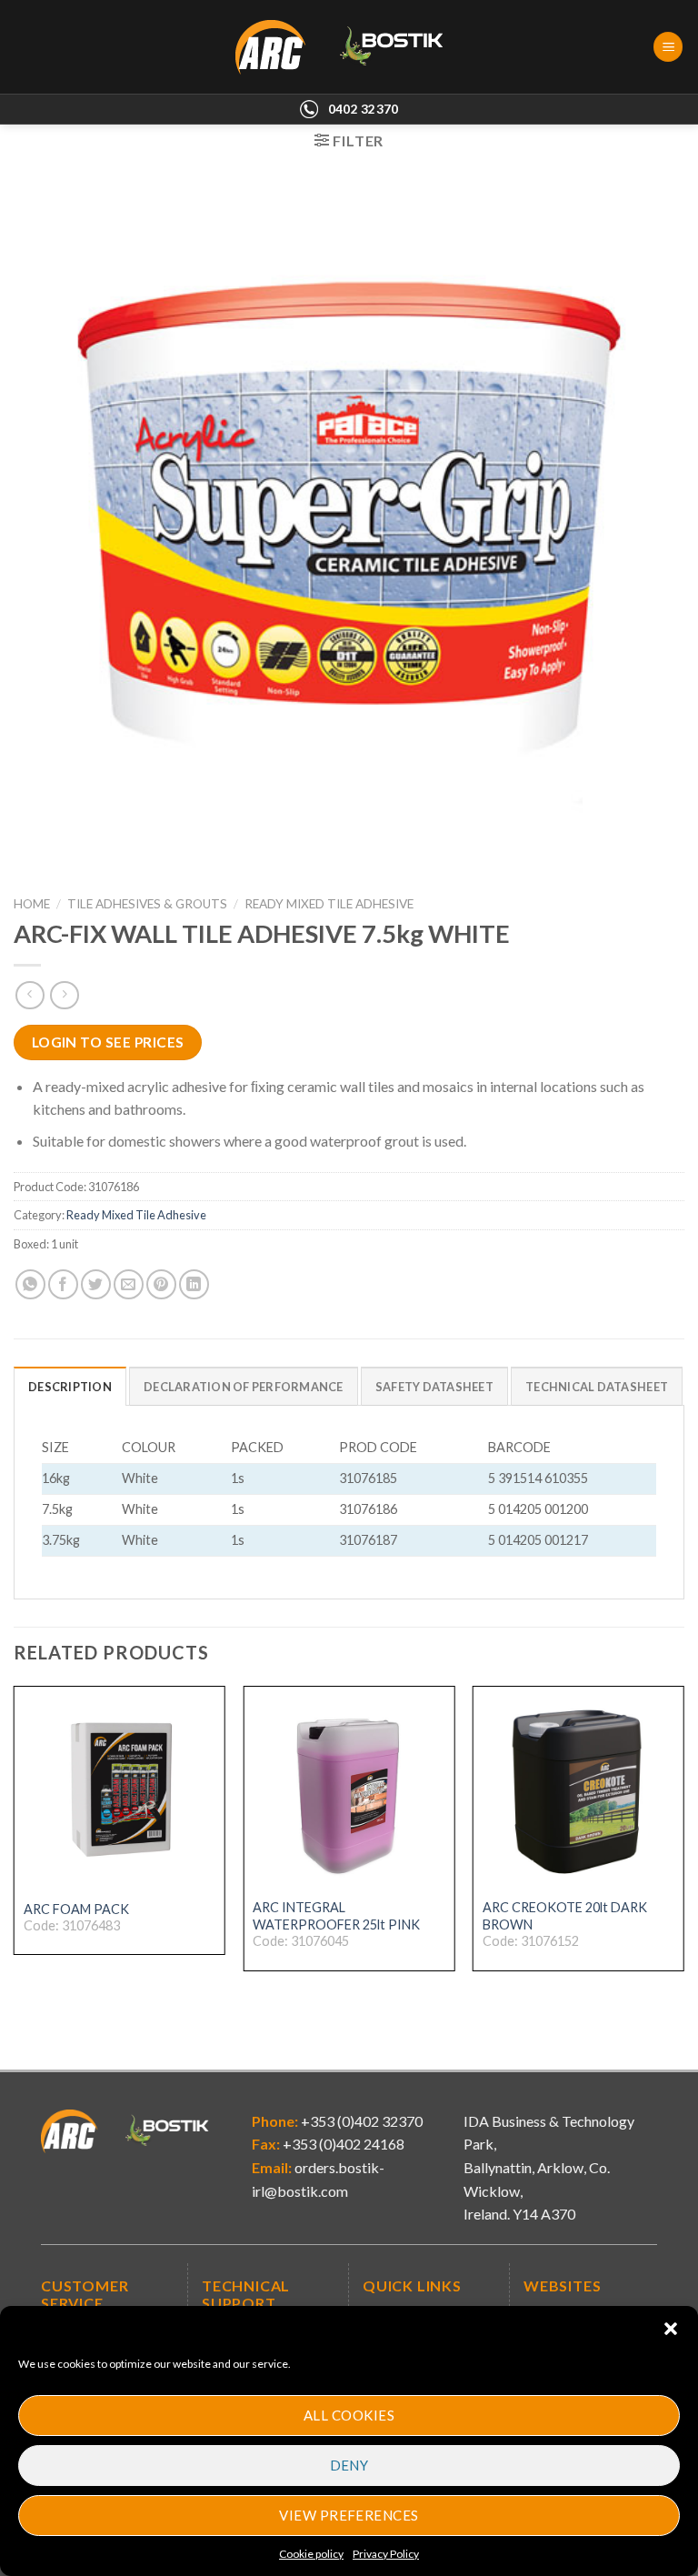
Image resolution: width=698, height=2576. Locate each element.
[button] (671, 2329)
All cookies (349, 2415)
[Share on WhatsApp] (30, 1284)
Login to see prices (108, 1042)
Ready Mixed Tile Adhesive (329, 904)
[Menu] (668, 47)
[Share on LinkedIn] (194, 1284)
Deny (349, 2465)
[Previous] (15, 1844)
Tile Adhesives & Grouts (147, 904)
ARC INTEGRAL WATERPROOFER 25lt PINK (336, 1916)
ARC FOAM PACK (76, 1909)
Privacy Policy (386, 2554)
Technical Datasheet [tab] (597, 1387)
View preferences (349, 2515)
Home (32, 904)
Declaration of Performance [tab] (244, 1387)
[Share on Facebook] (63, 1284)
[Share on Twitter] (96, 1284)
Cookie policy (311, 2554)
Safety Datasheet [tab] (434, 1387)
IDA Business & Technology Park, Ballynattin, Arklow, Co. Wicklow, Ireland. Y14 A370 (549, 2167)
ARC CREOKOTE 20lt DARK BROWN (565, 1916)
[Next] (683, 1844)
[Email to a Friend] (129, 1284)
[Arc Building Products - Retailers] (349, 47)
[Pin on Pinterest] (161, 1284)
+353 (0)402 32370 (360, 2121)
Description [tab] (70, 1387)
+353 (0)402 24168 (342, 2144)
